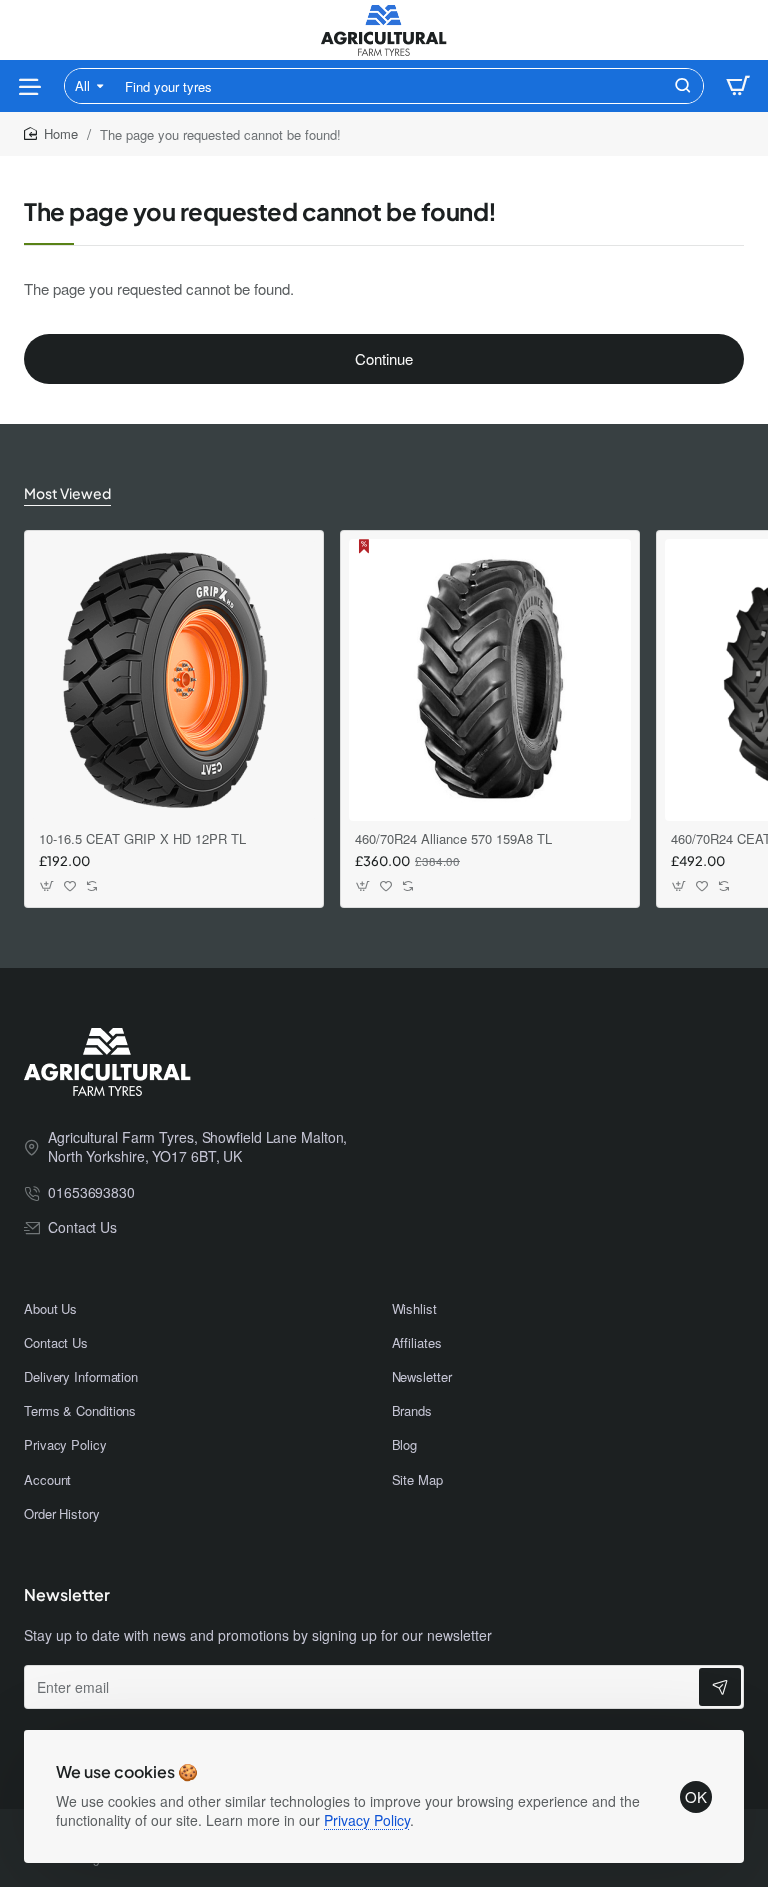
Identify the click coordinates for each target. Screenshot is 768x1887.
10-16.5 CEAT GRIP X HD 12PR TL (142, 839)
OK (696, 1796)
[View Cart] (738, 86)
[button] (47, 885)
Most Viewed (67, 493)
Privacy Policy (367, 1820)
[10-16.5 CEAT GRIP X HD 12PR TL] (174, 680)
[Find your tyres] (683, 86)
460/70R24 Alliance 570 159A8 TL (453, 839)
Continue (384, 358)
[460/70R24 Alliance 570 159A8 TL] (490, 680)
